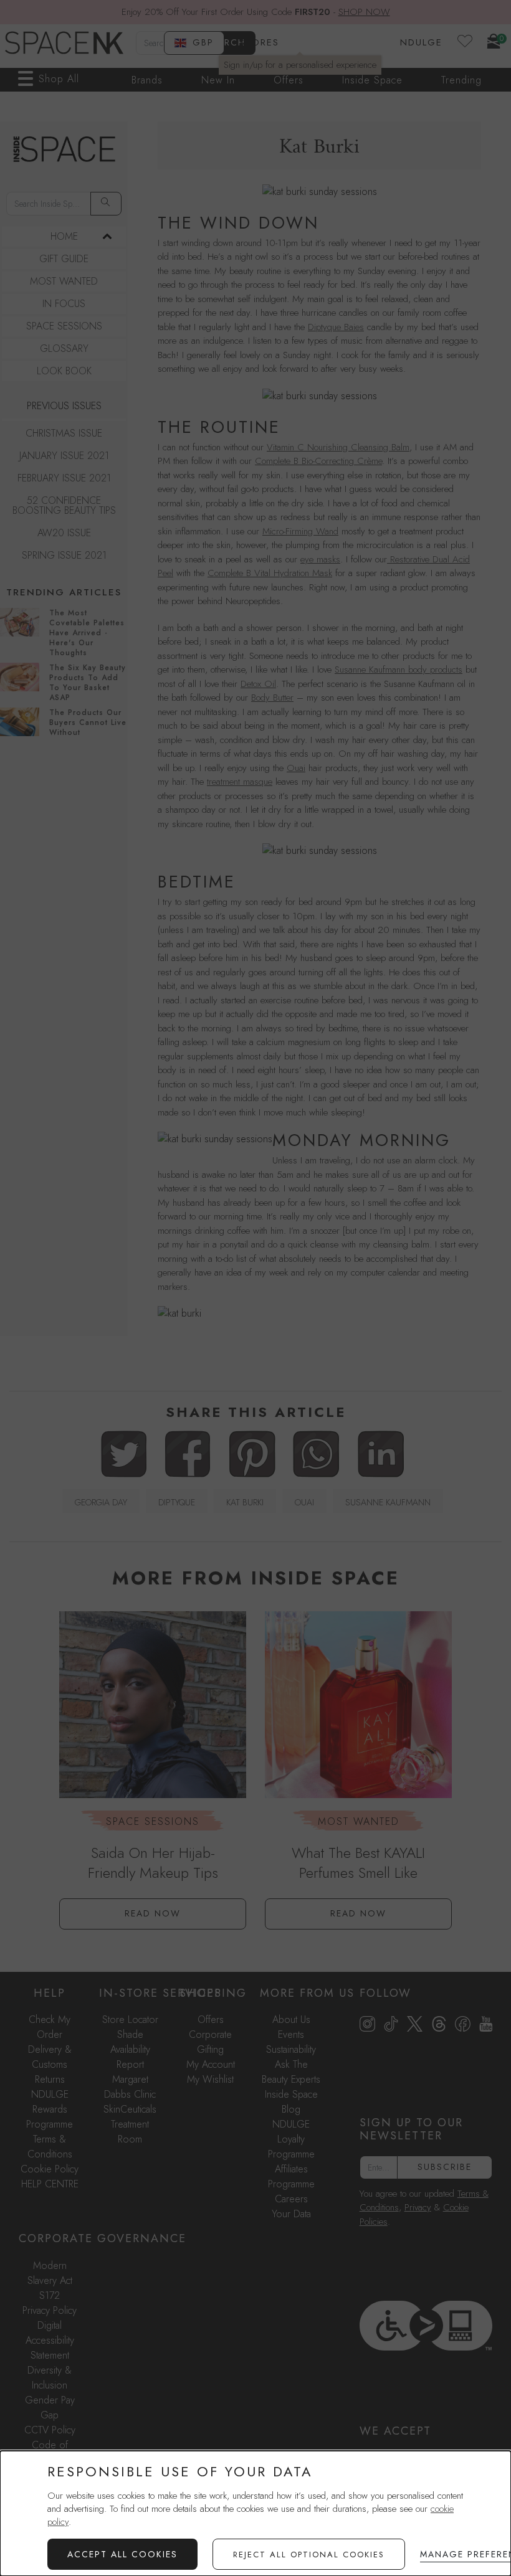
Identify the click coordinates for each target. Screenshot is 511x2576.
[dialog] (255, 2513)
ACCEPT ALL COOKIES (122, 2554)
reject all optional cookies (309, 2555)
